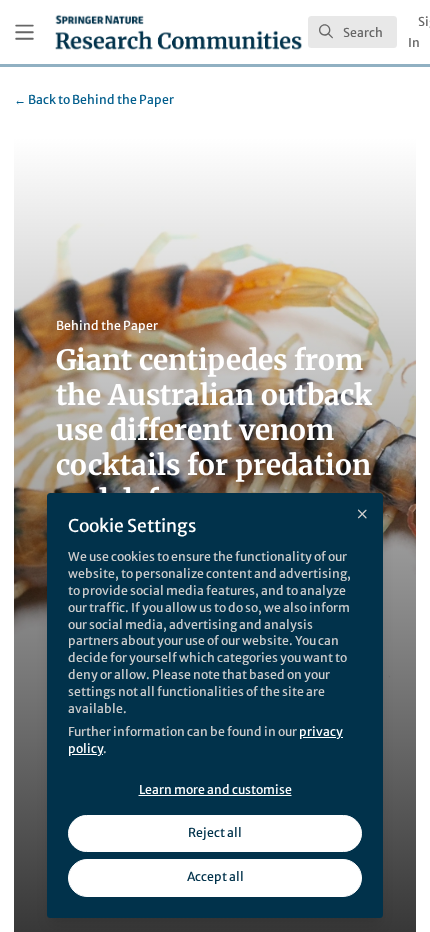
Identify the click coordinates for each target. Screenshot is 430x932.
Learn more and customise (215, 789)
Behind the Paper (94, 99)
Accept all (215, 876)
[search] (352, 32)
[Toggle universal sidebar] (24, 32)
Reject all (215, 832)
